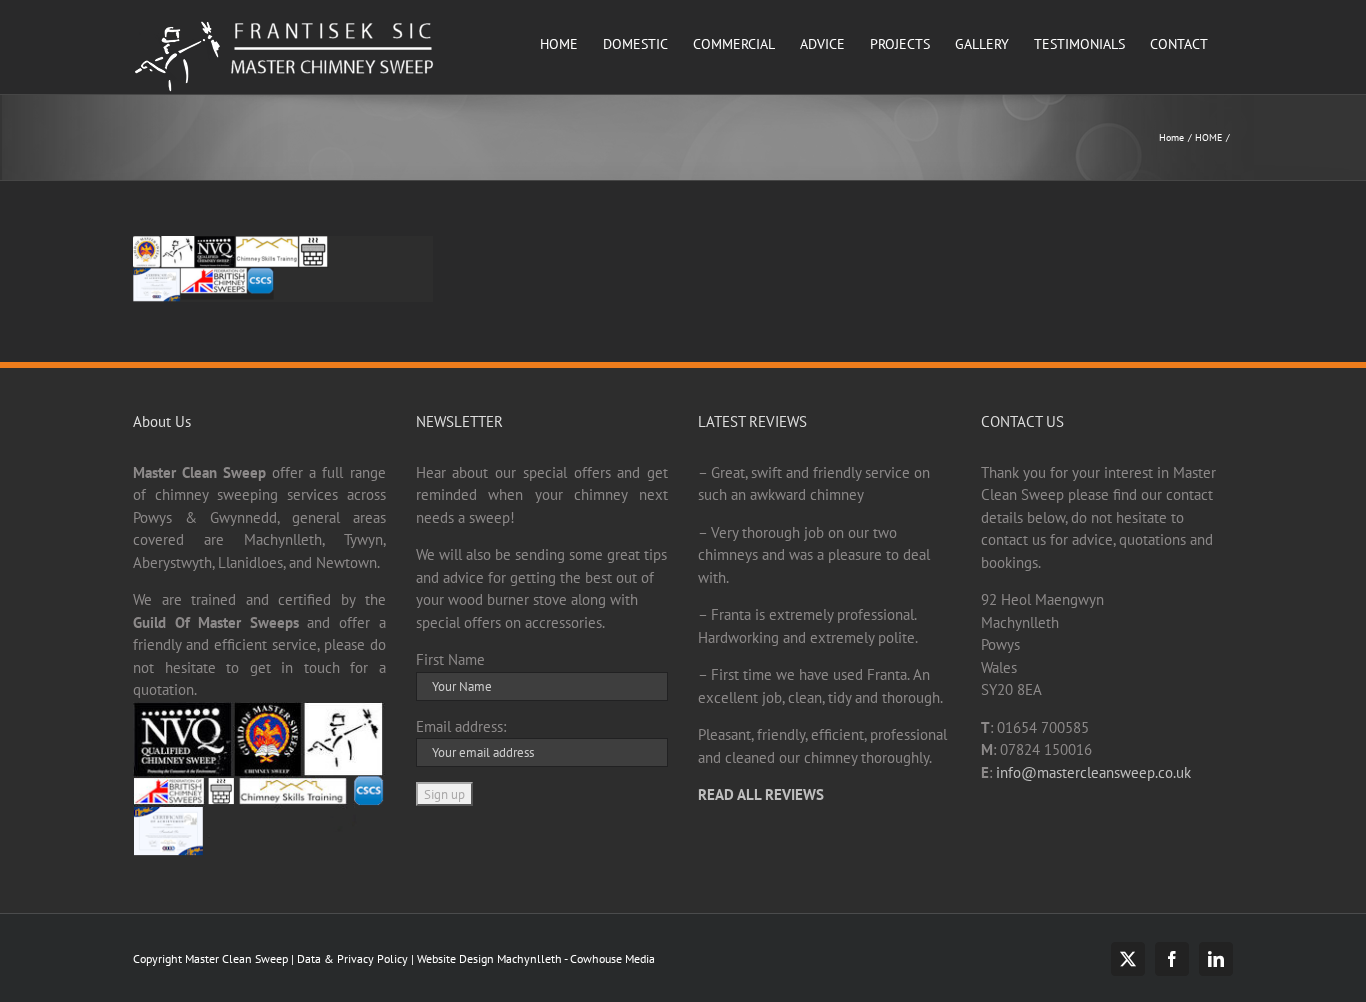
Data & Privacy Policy (352, 958)
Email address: (461, 726)
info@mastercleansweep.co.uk (1093, 772)
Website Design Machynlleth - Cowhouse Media (534, 958)
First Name (450, 659)
